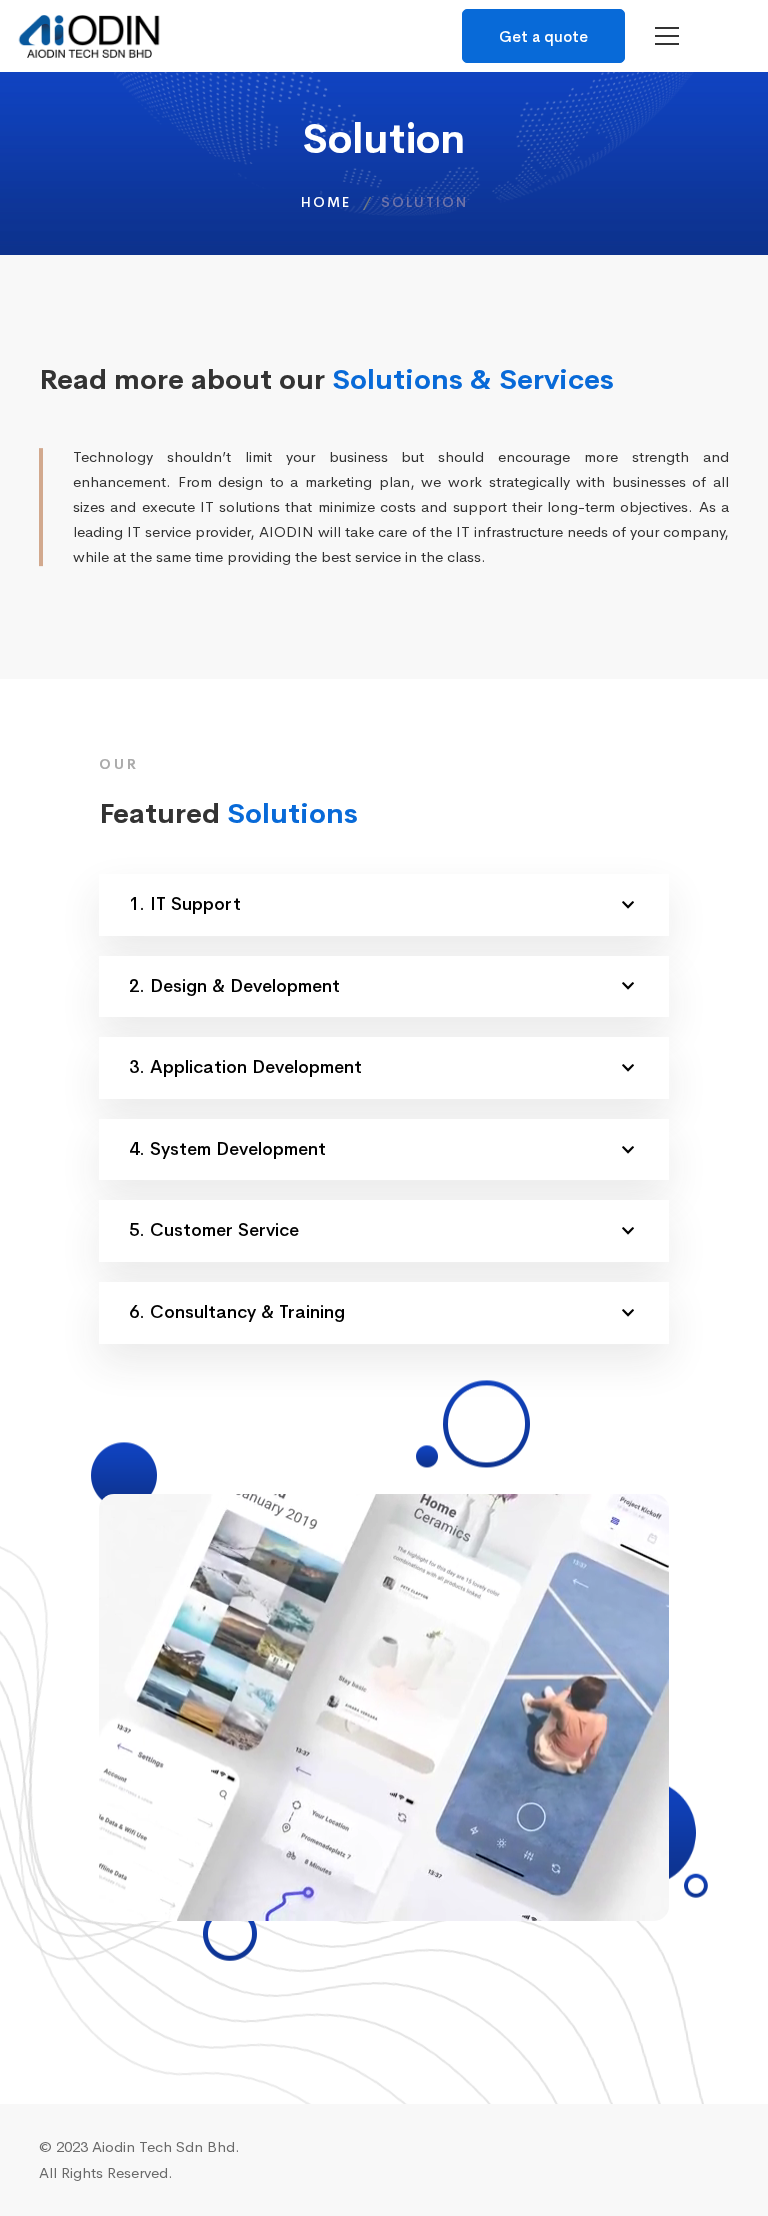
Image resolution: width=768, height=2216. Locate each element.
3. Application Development (245, 1067)
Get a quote (543, 36)
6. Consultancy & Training (237, 1312)
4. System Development (227, 1149)
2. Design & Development (234, 986)
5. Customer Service (214, 1230)
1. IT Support (185, 904)
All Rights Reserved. (106, 2172)
